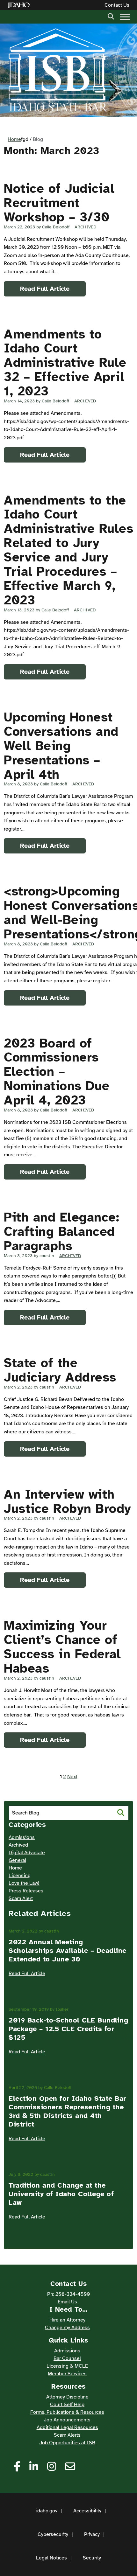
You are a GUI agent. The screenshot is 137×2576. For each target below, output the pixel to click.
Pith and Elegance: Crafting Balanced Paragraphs (61, 1232)
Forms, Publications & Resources (67, 2412)
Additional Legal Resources (67, 2427)
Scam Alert (21, 1898)
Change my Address (67, 2328)
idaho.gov (47, 2511)
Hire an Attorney (67, 2320)
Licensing (20, 1876)
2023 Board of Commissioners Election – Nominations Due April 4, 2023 (57, 1072)
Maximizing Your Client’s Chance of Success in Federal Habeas (62, 1647)
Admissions (22, 1837)
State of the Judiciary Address (60, 1370)
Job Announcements (67, 2420)
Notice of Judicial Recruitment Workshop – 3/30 (59, 203)
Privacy (92, 2534)
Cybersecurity (53, 2534)
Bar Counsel (67, 2358)
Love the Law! (24, 1883)
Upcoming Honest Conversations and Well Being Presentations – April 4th (61, 746)
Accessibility (87, 2511)
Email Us (67, 2302)
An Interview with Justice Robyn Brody (68, 1502)
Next (72, 1777)
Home (14, 139)
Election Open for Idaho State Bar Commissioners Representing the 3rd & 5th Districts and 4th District (67, 2111)
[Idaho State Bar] (57, 70)
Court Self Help (67, 2405)
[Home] (20, 5)
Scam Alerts (67, 2435)
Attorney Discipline (67, 2397)
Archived (85, 227)
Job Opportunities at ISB (67, 2443)
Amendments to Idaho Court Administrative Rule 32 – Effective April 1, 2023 (65, 363)
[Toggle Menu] (125, 17)
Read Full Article (45, 289)
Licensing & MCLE (67, 2366)
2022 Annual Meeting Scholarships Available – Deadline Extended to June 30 (68, 1950)
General (17, 1860)
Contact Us (117, 5)
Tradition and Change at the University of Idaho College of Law (61, 2194)
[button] (111, 16)
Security (92, 2558)
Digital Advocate (27, 1853)
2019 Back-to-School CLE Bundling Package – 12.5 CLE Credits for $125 (68, 2029)
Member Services (67, 2374)
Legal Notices (51, 2558)
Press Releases (26, 1891)
